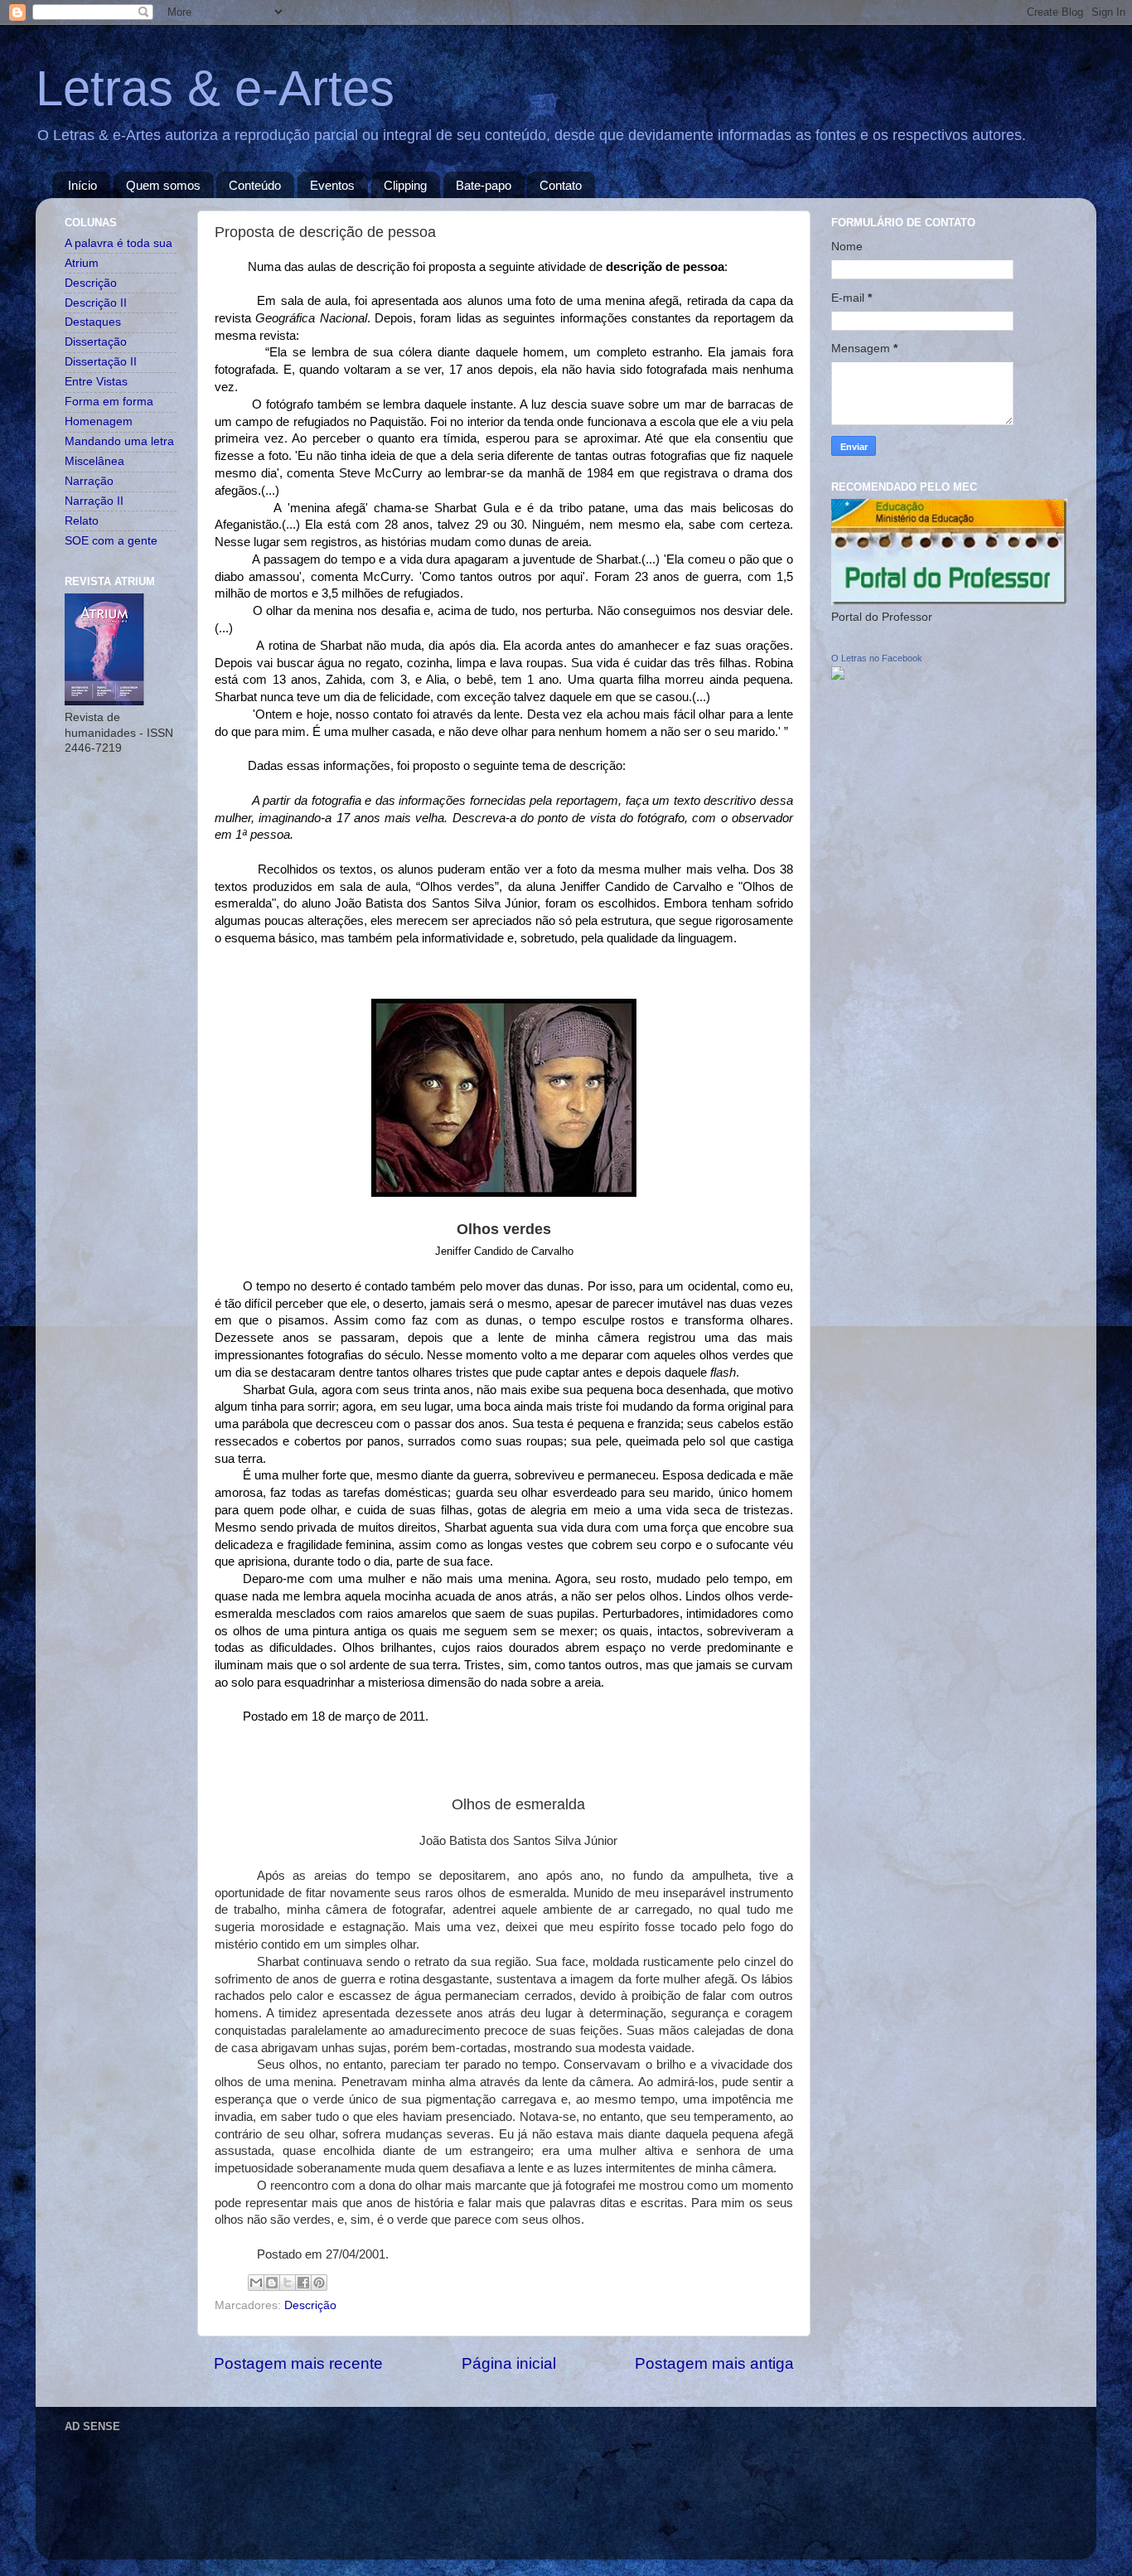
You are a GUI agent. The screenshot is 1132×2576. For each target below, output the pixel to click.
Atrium (82, 263)
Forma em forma (109, 402)
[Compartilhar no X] (288, 2283)
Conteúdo (255, 185)
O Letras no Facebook (877, 658)
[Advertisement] (366, 2476)
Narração (89, 481)
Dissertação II (101, 362)
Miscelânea (94, 461)
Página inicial (509, 2363)
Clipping (405, 185)
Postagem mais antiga (714, 2363)
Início (82, 185)
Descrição (310, 2305)
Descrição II (96, 303)
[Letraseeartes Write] (838, 676)
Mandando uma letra (119, 441)
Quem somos (163, 185)
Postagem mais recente (298, 2363)
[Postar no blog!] (272, 2283)
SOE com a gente (111, 541)
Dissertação (96, 342)
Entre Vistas (96, 382)
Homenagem (99, 421)
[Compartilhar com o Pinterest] (319, 2283)
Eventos (332, 185)
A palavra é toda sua (119, 243)
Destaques (93, 322)
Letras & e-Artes (215, 88)
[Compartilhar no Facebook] (303, 2283)
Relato (82, 521)
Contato (561, 185)
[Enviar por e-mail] (256, 2283)
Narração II (94, 501)
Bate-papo (484, 185)
